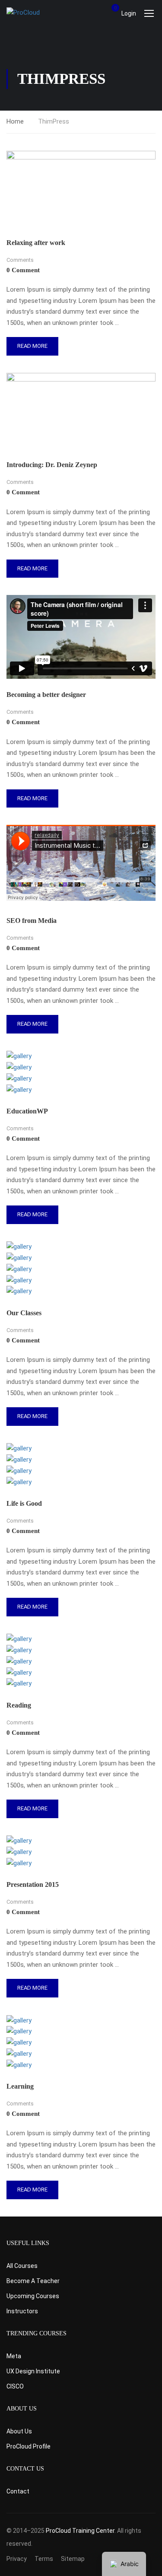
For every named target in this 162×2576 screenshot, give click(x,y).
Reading (19, 1705)
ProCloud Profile (29, 2446)
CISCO (15, 2386)
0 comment (23, 270)
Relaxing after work (36, 243)
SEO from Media (32, 921)
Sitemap (73, 2559)
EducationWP (27, 1111)
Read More (32, 349)
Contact (18, 2491)
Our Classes (24, 1313)
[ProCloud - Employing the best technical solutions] (35, 13)
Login (129, 13)
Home (15, 121)
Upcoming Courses (33, 2296)
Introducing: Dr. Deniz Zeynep (52, 465)
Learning (20, 2086)
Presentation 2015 (33, 1884)
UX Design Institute (33, 2371)
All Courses (22, 2266)
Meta (14, 2356)
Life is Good (24, 1503)
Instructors (22, 2311)
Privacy (17, 2559)
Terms (44, 2559)
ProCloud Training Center (80, 2531)
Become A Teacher (33, 2281)
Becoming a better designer (46, 695)
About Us (19, 2431)
